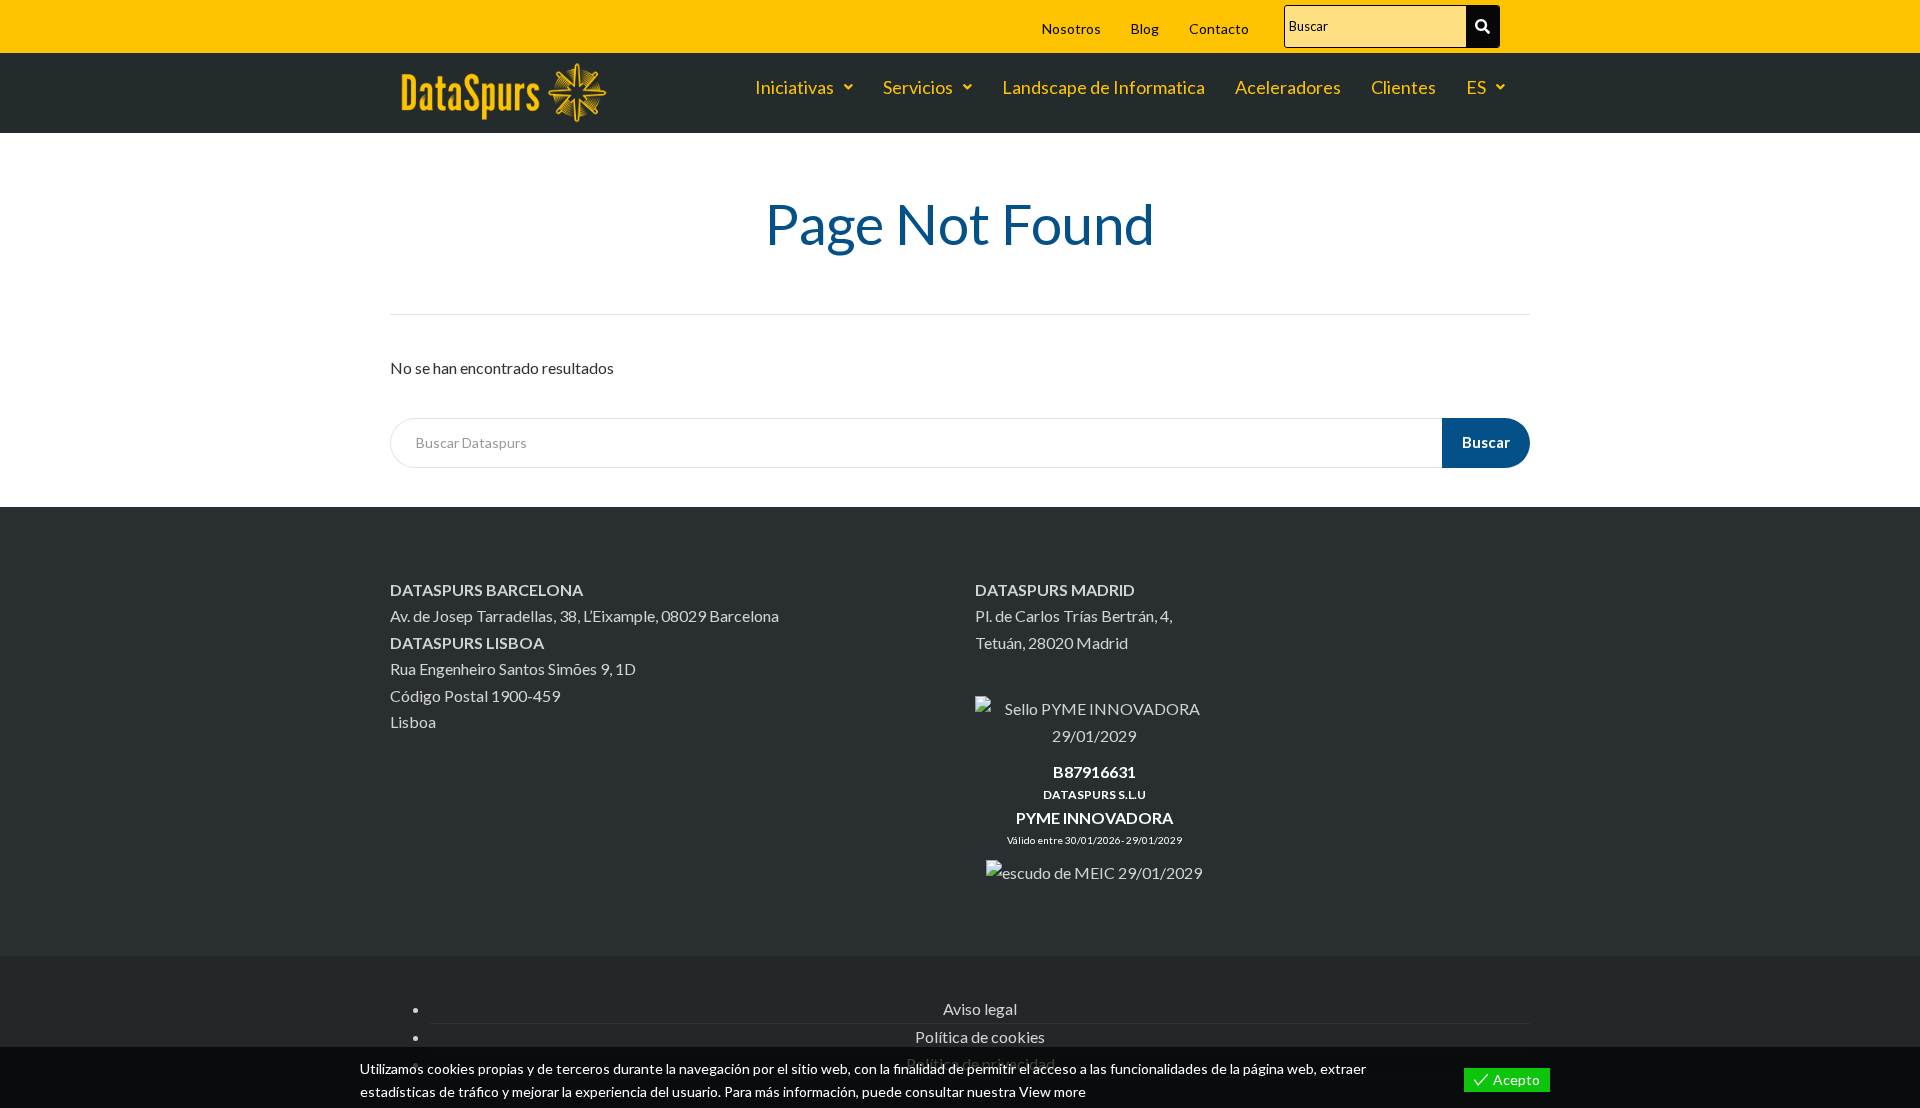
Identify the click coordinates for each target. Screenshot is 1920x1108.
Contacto (1219, 28)
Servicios (918, 87)
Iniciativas (794, 87)
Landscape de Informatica (1103, 87)
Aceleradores (1288, 87)
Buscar (1486, 442)
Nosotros (1071, 28)
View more (1052, 1091)
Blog (1145, 28)
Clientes (1403, 87)
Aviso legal (980, 1008)
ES (1476, 87)
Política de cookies (980, 1036)
